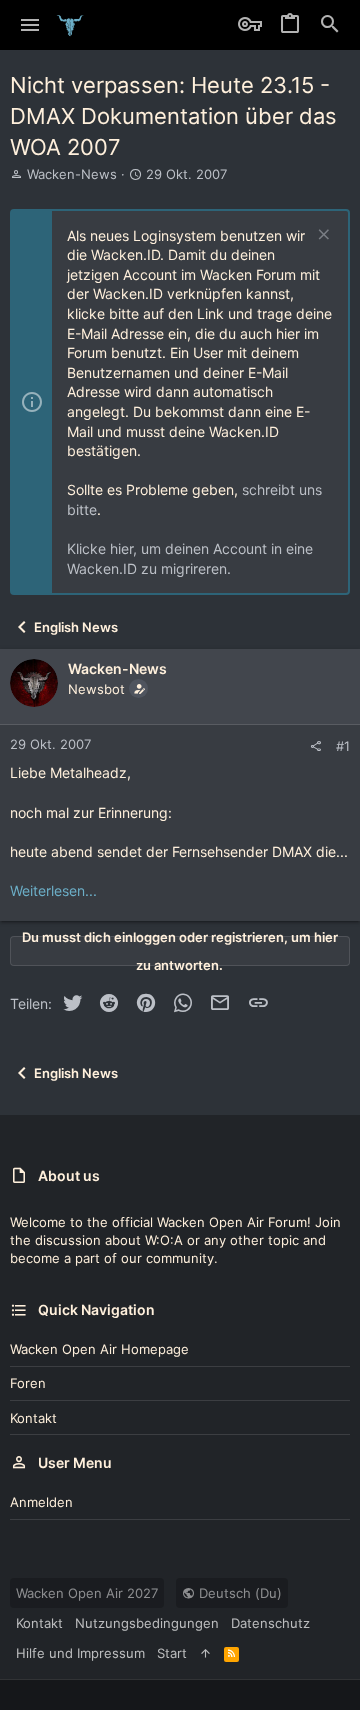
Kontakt (33, 1418)
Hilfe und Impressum (80, 1653)
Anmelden (41, 1502)
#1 (343, 746)
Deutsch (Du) (238, 1593)
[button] (30, 25)
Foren (28, 1383)
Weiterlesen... (53, 890)
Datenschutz (270, 1623)
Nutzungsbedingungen (147, 1623)
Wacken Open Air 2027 (87, 1593)
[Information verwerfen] (321, 236)
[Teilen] (315, 746)
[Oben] (205, 1653)
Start (172, 1653)
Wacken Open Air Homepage (99, 1349)
